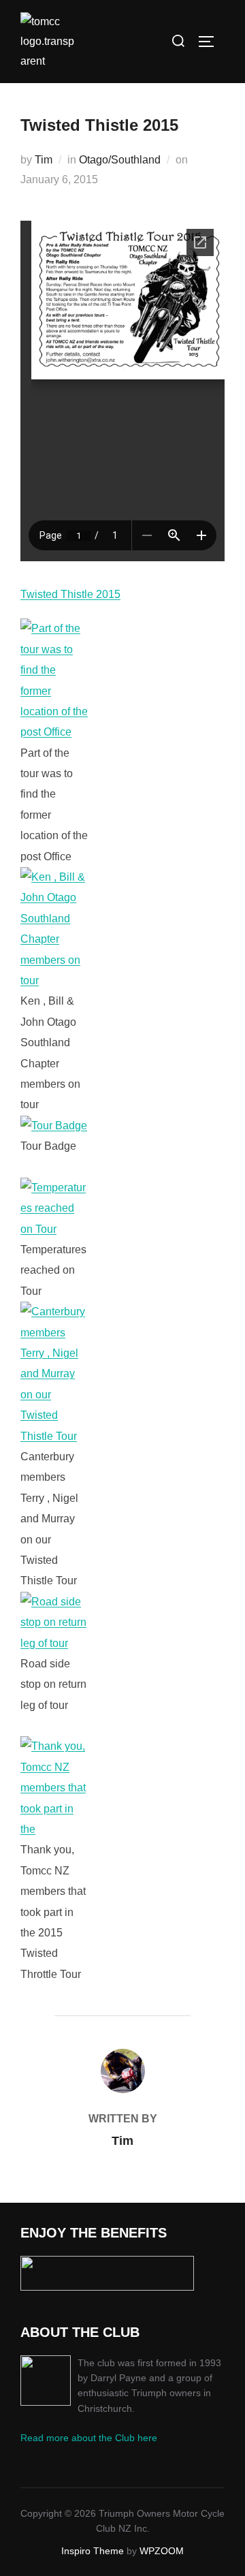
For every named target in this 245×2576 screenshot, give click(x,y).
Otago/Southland (120, 160)
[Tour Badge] (54, 1126)
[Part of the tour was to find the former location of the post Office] (54, 732)
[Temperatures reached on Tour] (54, 1229)
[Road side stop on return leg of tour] (54, 1643)
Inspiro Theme (93, 2551)
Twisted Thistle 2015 (70, 594)
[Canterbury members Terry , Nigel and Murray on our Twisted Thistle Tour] (54, 1436)
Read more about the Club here (89, 2438)
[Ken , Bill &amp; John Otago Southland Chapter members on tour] (54, 980)
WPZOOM (162, 2551)
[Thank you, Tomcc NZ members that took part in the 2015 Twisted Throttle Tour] (54, 1829)
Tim (44, 160)
